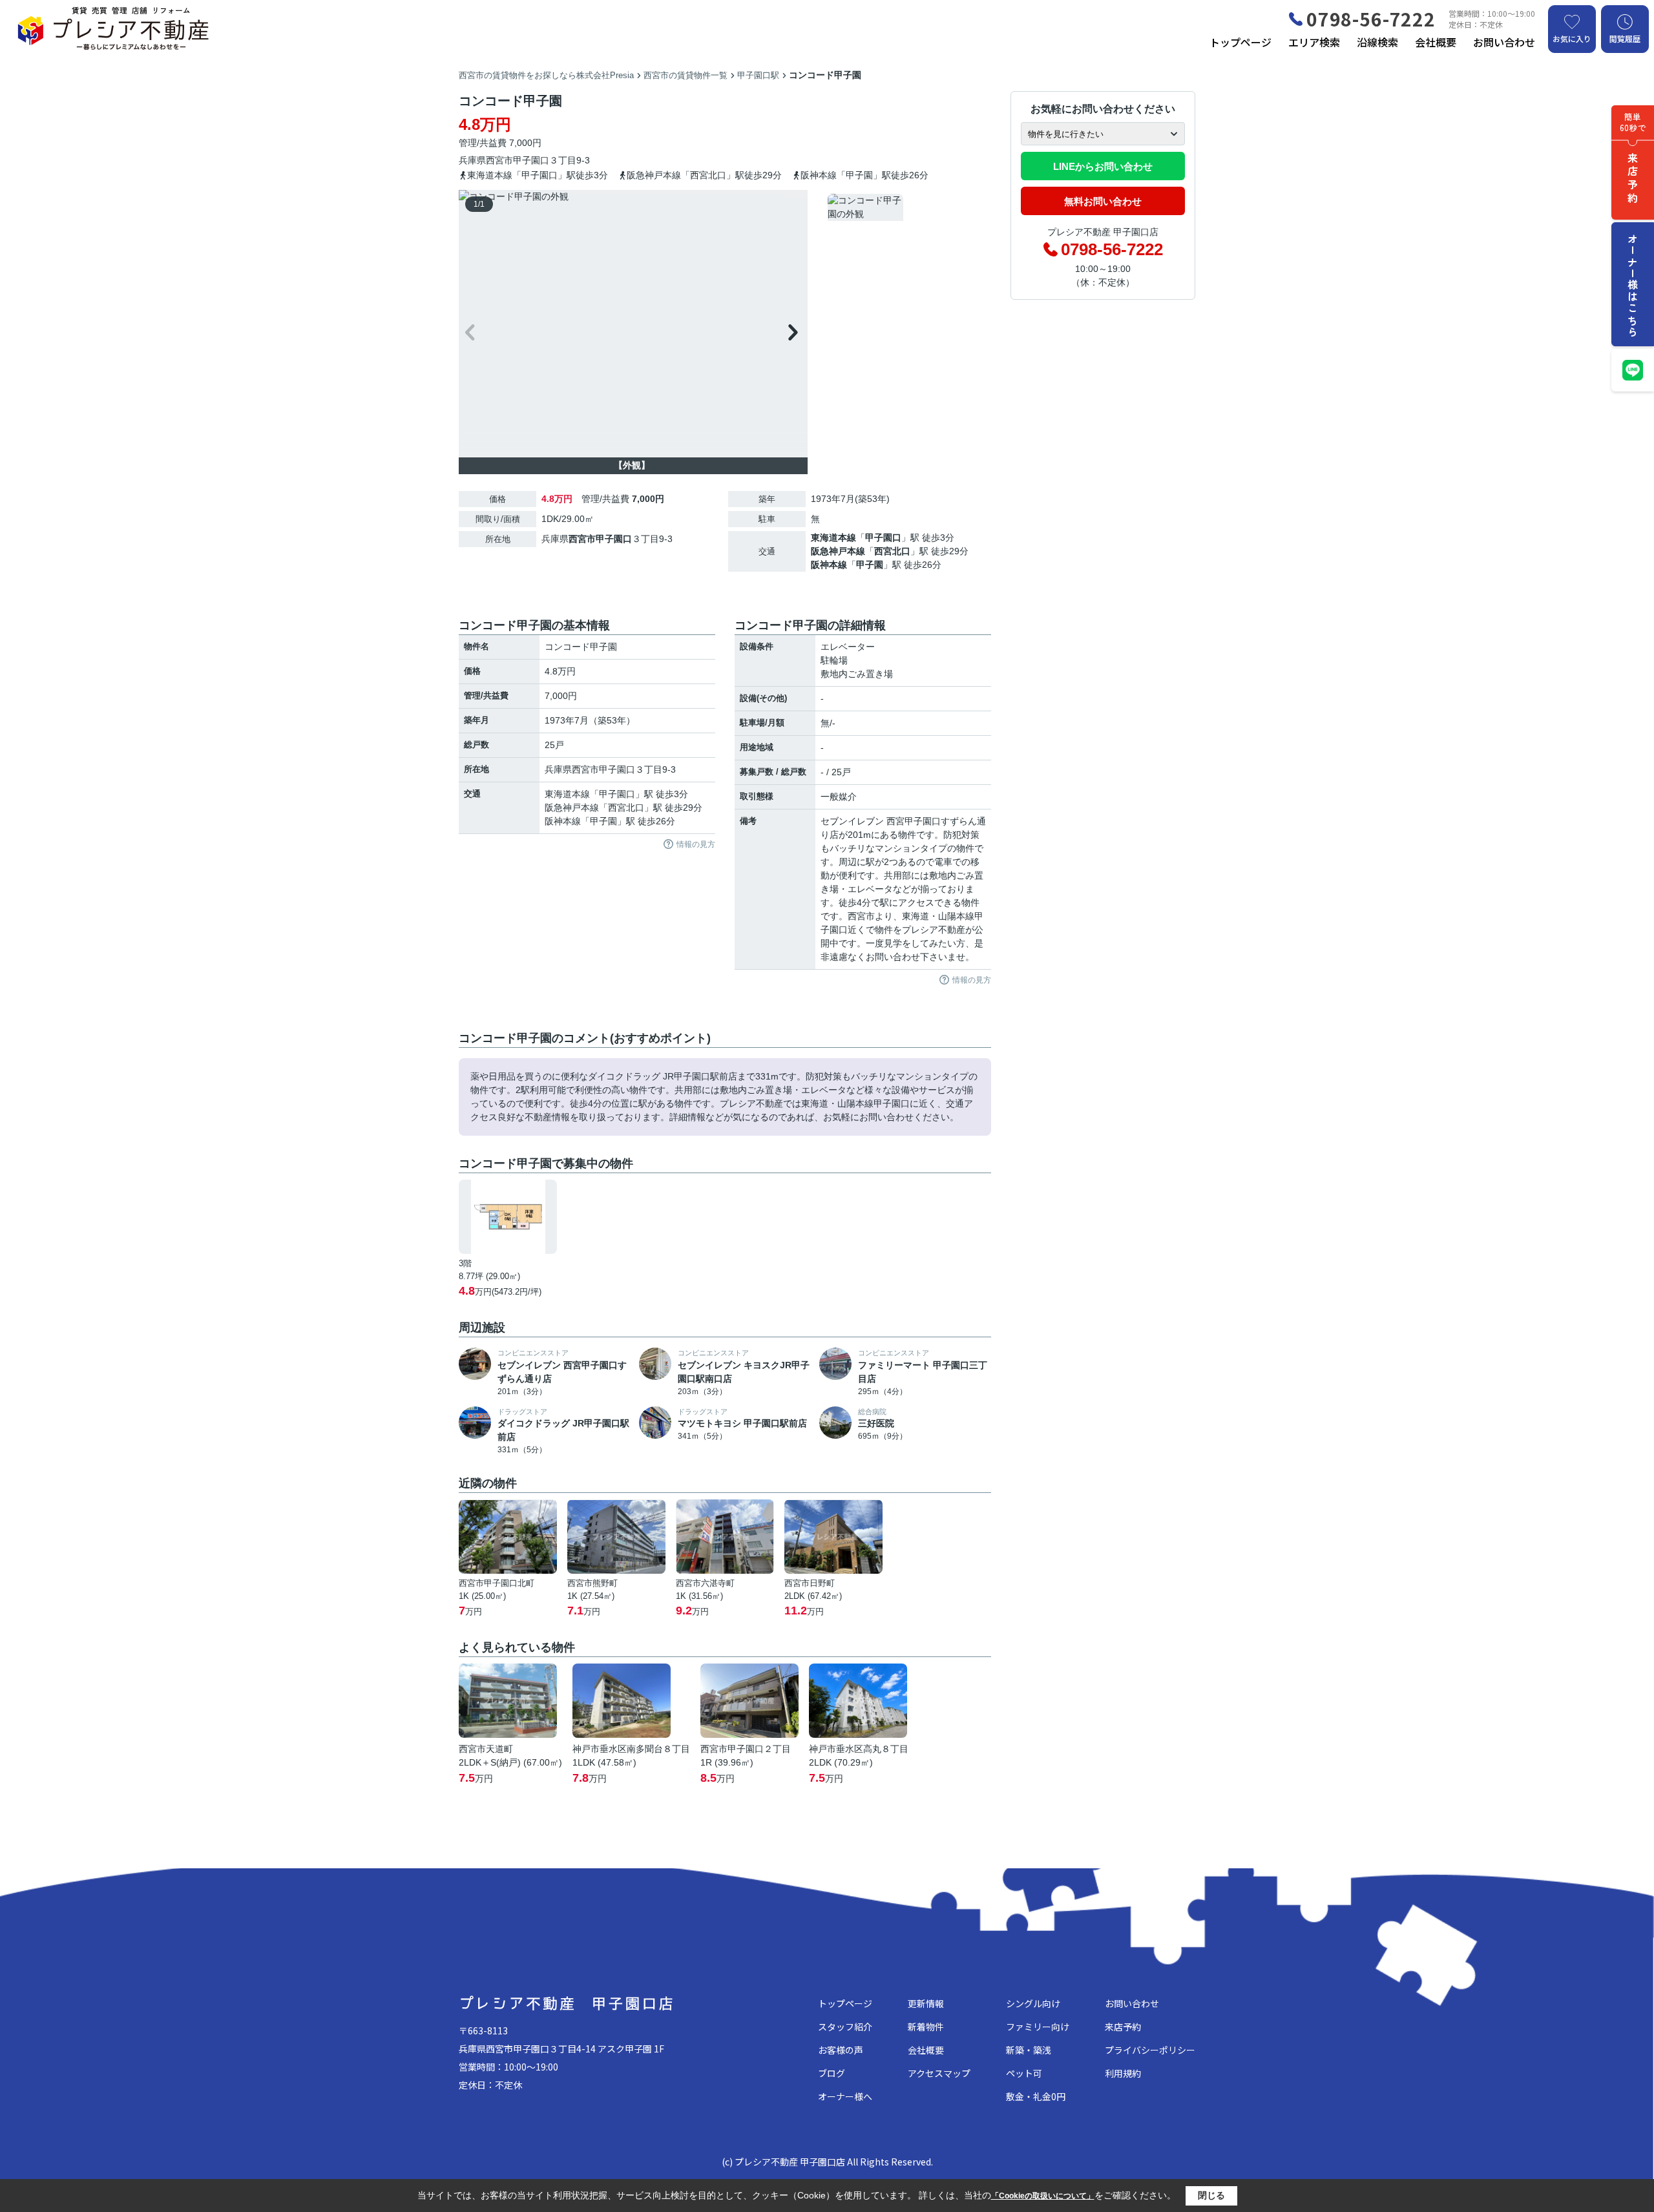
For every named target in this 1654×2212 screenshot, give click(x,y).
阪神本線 (829, 565)
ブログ (832, 2073)
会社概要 (1436, 42)
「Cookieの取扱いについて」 (1043, 2196)
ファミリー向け (1038, 2027)
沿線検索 (1377, 42)
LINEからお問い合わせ (1103, 166)
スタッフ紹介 (845, 2027)
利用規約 (1123, 2073)
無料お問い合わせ (1103, 201)
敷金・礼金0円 (1036, 2096)
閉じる (1211, 2195)
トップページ (1240, 42)
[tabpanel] (907, 223)
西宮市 (499, 160)
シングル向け (1033, 2003)
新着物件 (926, 2027)
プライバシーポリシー (1150, 2050)
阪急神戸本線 (838, 551)
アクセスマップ (939, 2073)
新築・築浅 (1029, 2050)
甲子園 (870, 565)
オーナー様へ (845, 2096)
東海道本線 (833, 537)
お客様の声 (841, 2050)
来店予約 (1123, 2027)
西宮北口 (892, 551)
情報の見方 (696, 844)
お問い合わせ (1504, 42)
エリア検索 (1314, 42)
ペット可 (1024, 2073)
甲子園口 (531, 160)
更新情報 (926, 2003)
